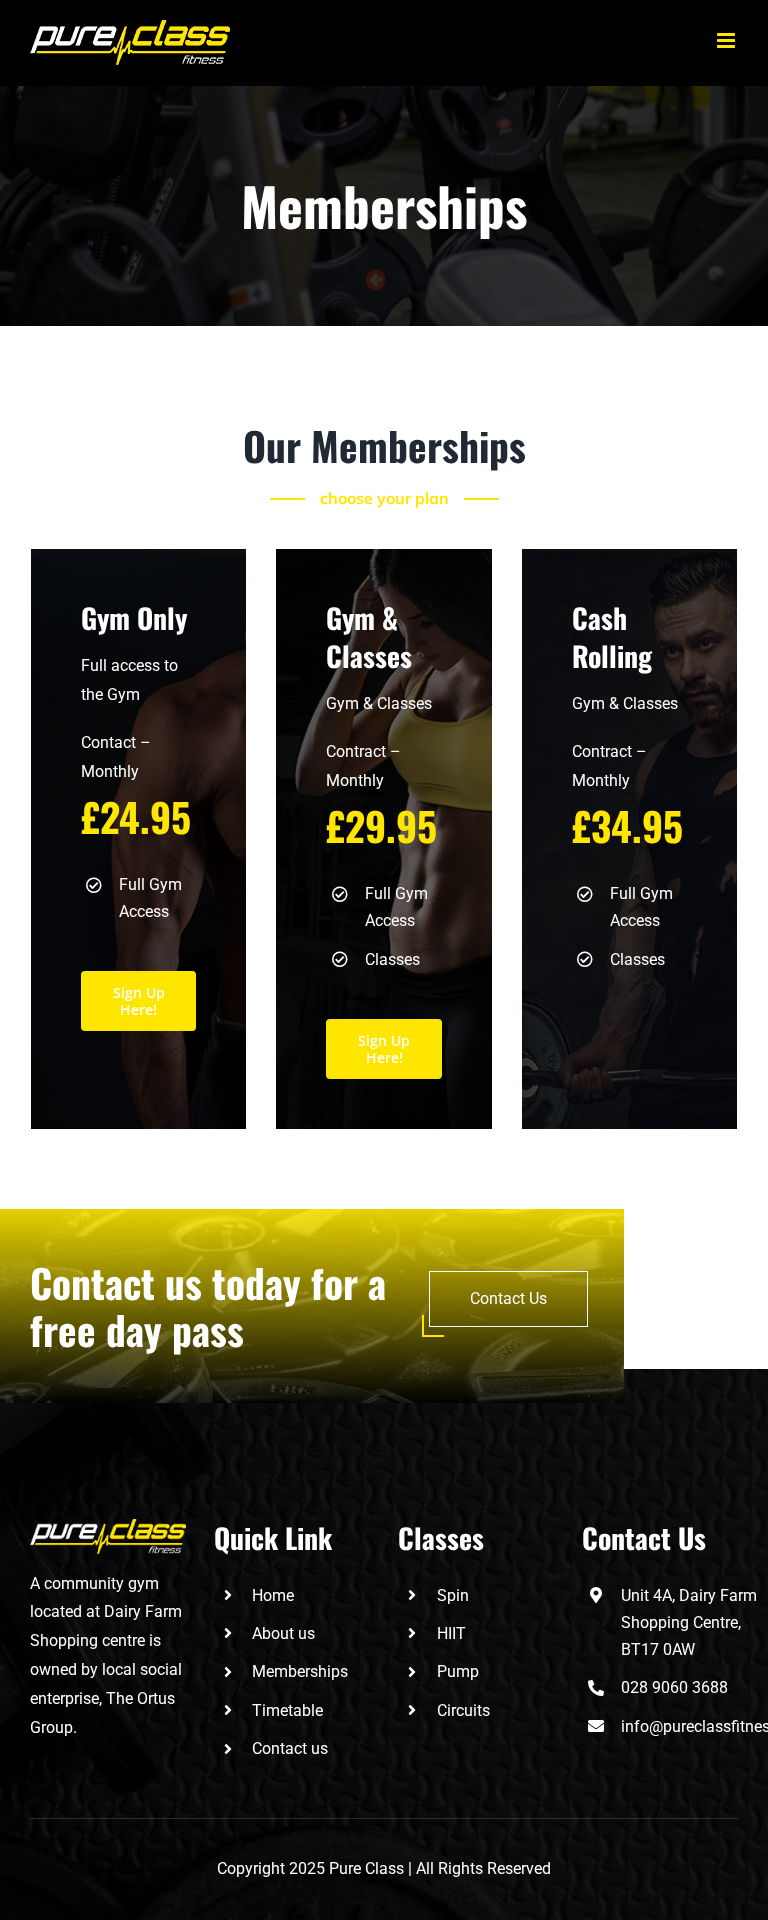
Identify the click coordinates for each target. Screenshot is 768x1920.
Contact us (290, 1748)
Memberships (300, 1671)
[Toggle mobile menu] (727, 40)
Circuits (463, 1710)
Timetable (287, 1710)
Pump (458, 1671)
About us (283, 1633)
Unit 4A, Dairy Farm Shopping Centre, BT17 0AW (689, 1622)
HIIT (451, 1633)
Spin (453, 1595)
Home (273, 1595)
